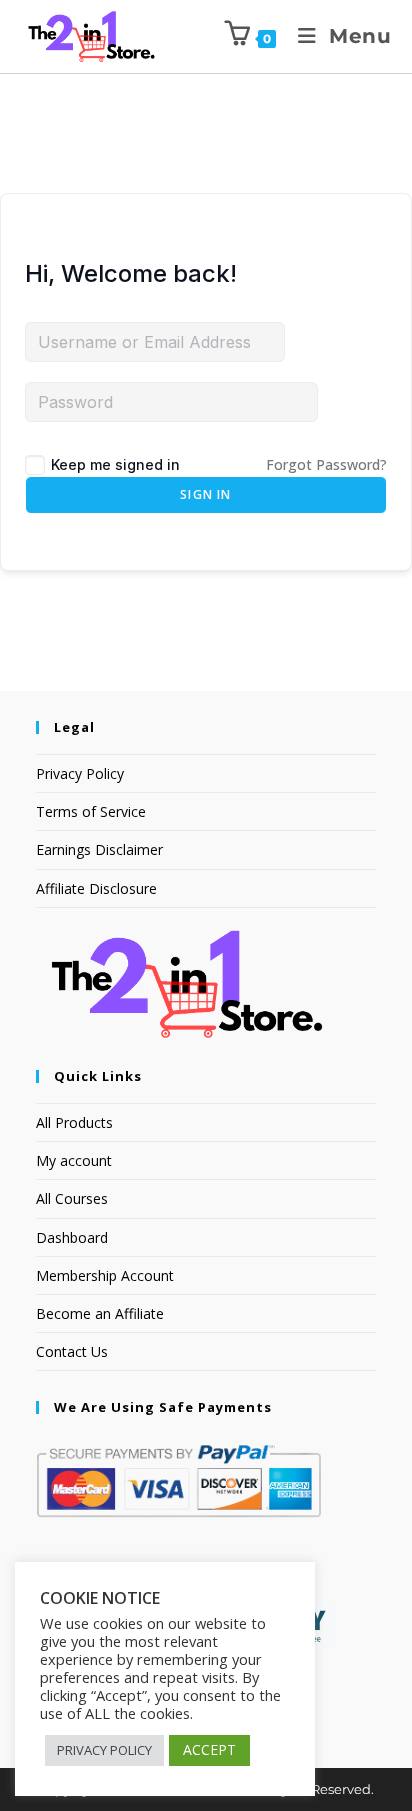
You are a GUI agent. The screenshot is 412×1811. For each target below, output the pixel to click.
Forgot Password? (326, 464)
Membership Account (105, 1275)
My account (74, 1160)
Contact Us (72, 1351)
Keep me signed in (115, 464)
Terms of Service (91, 811)
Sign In (205, 494)
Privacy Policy (80, 773)
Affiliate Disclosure (96, 888)
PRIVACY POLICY (104, 1750)
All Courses (72, 1198)
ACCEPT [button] (209, 1749)
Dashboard (72, 1237)
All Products (74, 1122)
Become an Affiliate (100, 1313)
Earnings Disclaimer (99, 849)
